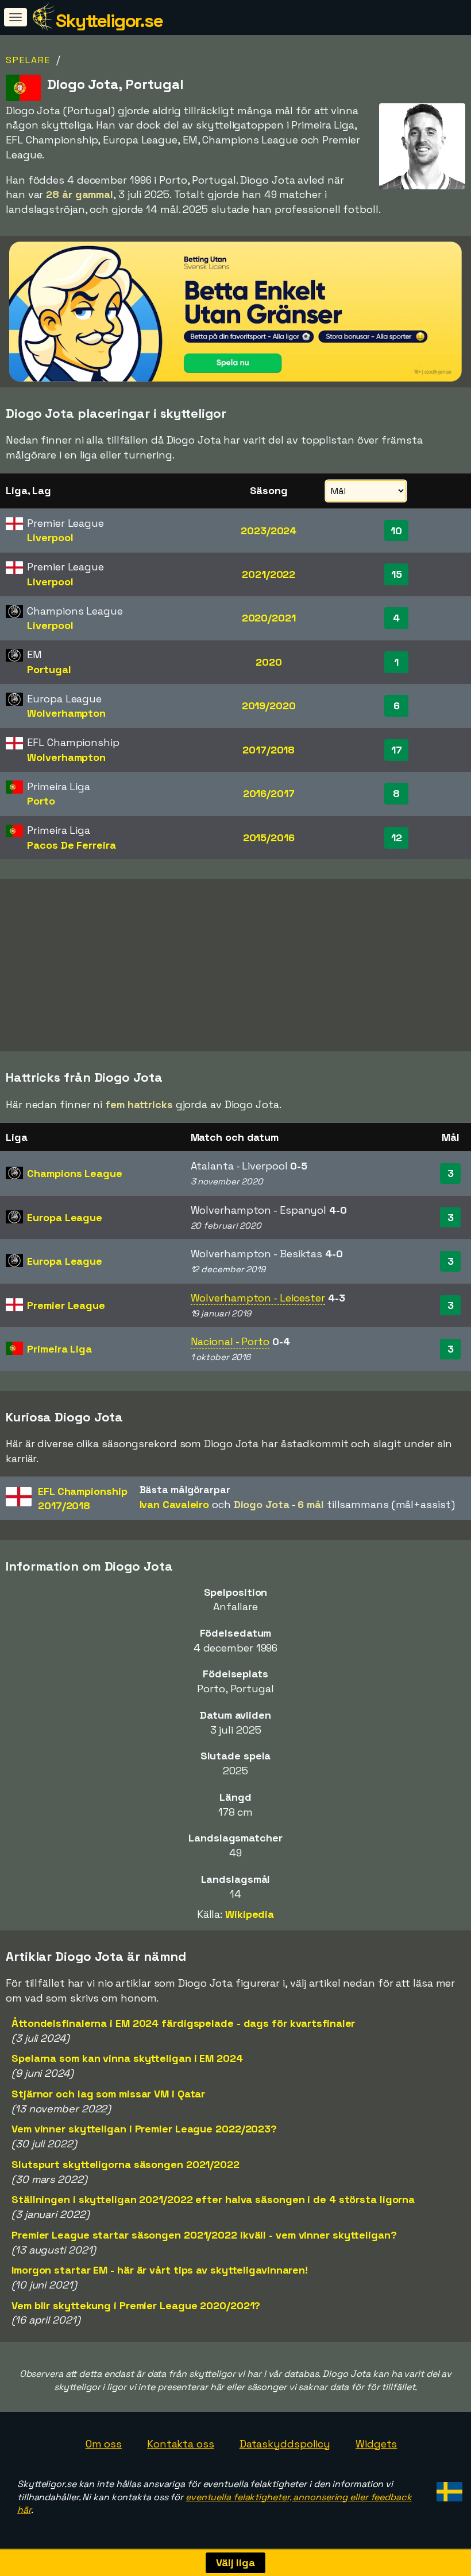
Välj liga (235, 2563)
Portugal (49, 669)
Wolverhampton (66, 713)
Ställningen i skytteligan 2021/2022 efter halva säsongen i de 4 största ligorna (213, 2199)
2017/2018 (269, 750)
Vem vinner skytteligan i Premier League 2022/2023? (144, 2129)
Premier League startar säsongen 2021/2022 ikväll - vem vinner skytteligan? (204, 2235)
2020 (269, 662)
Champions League (74, 1173)
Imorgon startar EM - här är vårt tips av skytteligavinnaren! (160, 2270)
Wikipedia (250, 1914)
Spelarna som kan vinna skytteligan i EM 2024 (127, 2058)
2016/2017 (269, 793)
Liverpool (50, 537)
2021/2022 (269, 574)
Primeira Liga (59, 1349)
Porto (41, 801)
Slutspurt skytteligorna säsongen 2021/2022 (126, 2164)
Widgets (376, 2444)
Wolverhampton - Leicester (258, 1298)
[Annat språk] (448, 2488)
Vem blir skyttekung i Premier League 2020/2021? (136, 2305)
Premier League (66, 1305)
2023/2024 (269, 531)
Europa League (65, 1217)
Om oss (104, 2444)
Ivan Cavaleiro (175, 1504)
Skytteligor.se (109, 21)
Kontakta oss (181, 2444)
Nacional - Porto (230, 1341)
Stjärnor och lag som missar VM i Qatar (108, 2094)
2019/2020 (269, 706)
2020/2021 (269, 618)
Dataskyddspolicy (285, 2444)
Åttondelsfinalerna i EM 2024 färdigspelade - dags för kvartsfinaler (183, 2023)
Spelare (28, 60)
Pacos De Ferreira (71, 845)
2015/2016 (269, 838)
